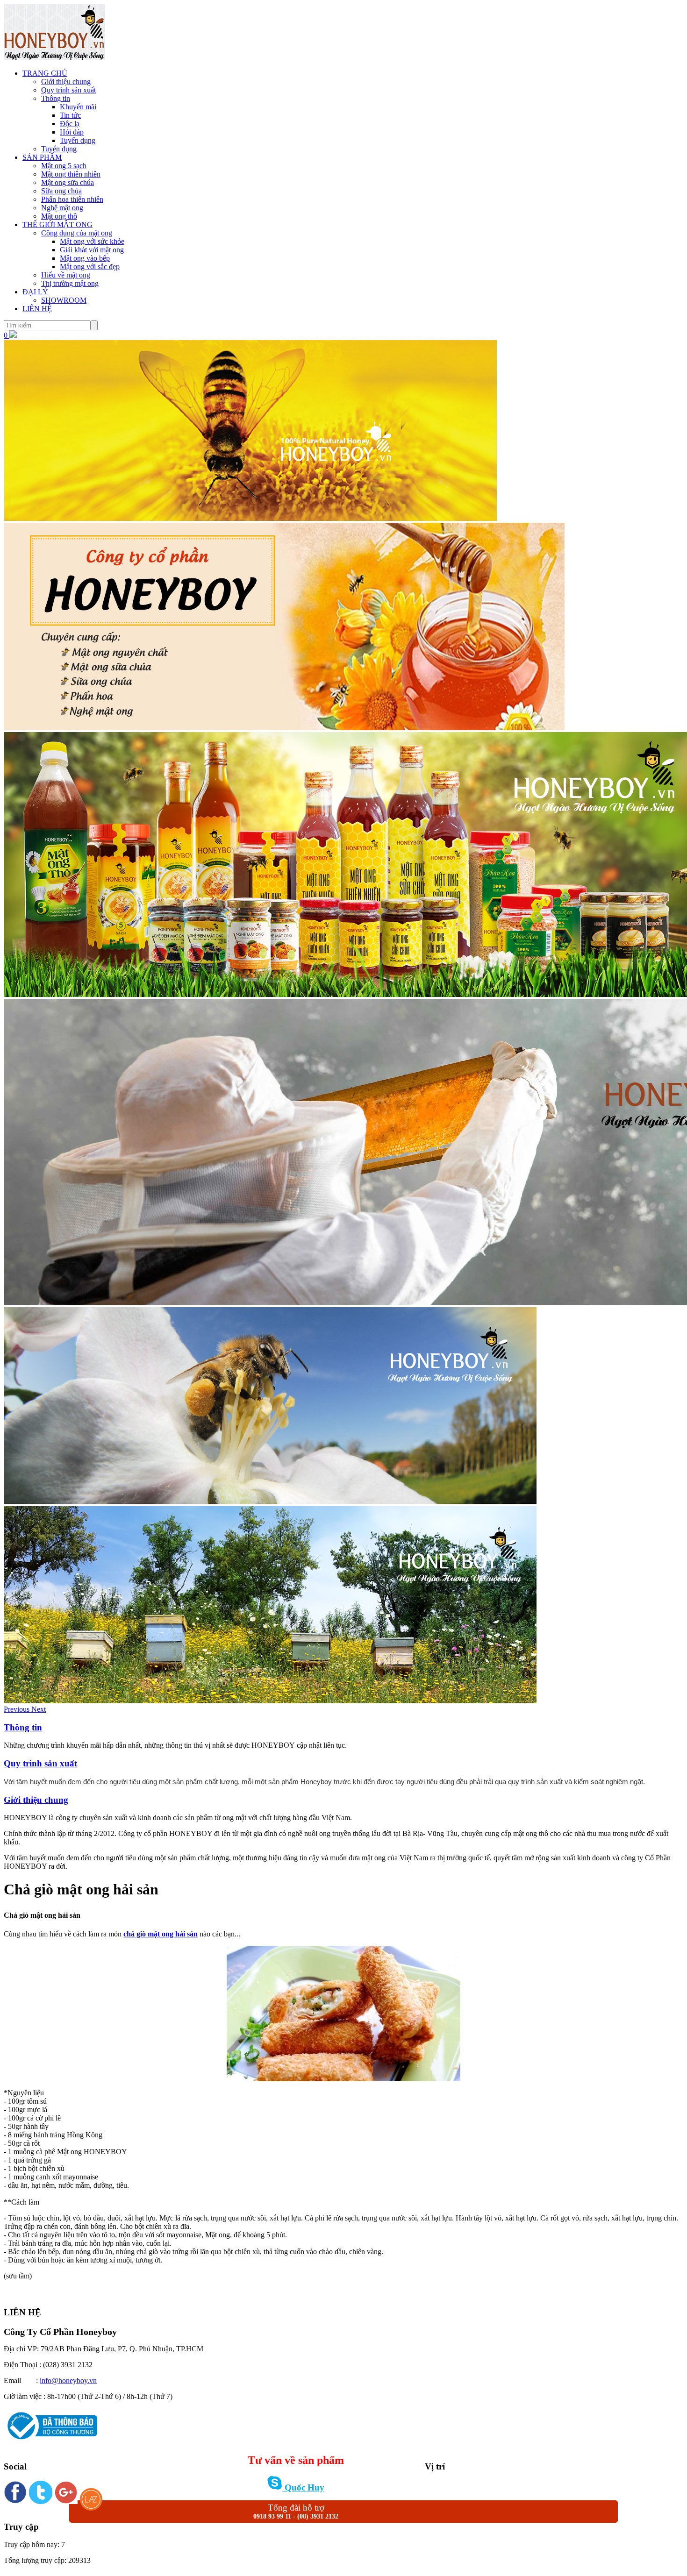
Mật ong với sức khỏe (92, 241)
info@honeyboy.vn (68, 2380)
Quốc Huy (303, 2487)
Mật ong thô (59, 216)
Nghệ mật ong (62, 208)
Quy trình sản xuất (68, 90)
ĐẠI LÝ (35, 292)
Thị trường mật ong (70, 283)
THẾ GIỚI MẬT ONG (57, 224)
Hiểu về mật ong (66, 275)
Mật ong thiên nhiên (71, 174)
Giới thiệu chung (66, 82)
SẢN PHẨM (42, 157)
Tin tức (70, 115)
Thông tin (56, 98)
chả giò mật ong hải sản (161, 1934)
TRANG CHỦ (45, 73)
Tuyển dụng (78, 140)
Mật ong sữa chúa (68, 182)
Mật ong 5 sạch (64, 166)
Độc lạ (70, 124)
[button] (18, 1709)
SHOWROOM (64, 300)
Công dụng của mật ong (77, 233)
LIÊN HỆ (37, 309)
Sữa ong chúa (61, 191)
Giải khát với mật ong (92, 250)
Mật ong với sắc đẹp (90, 267)
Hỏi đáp (72, 132)
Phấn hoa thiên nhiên (72, 199)
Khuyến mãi (78, 107)
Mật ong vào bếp (85, 258)
